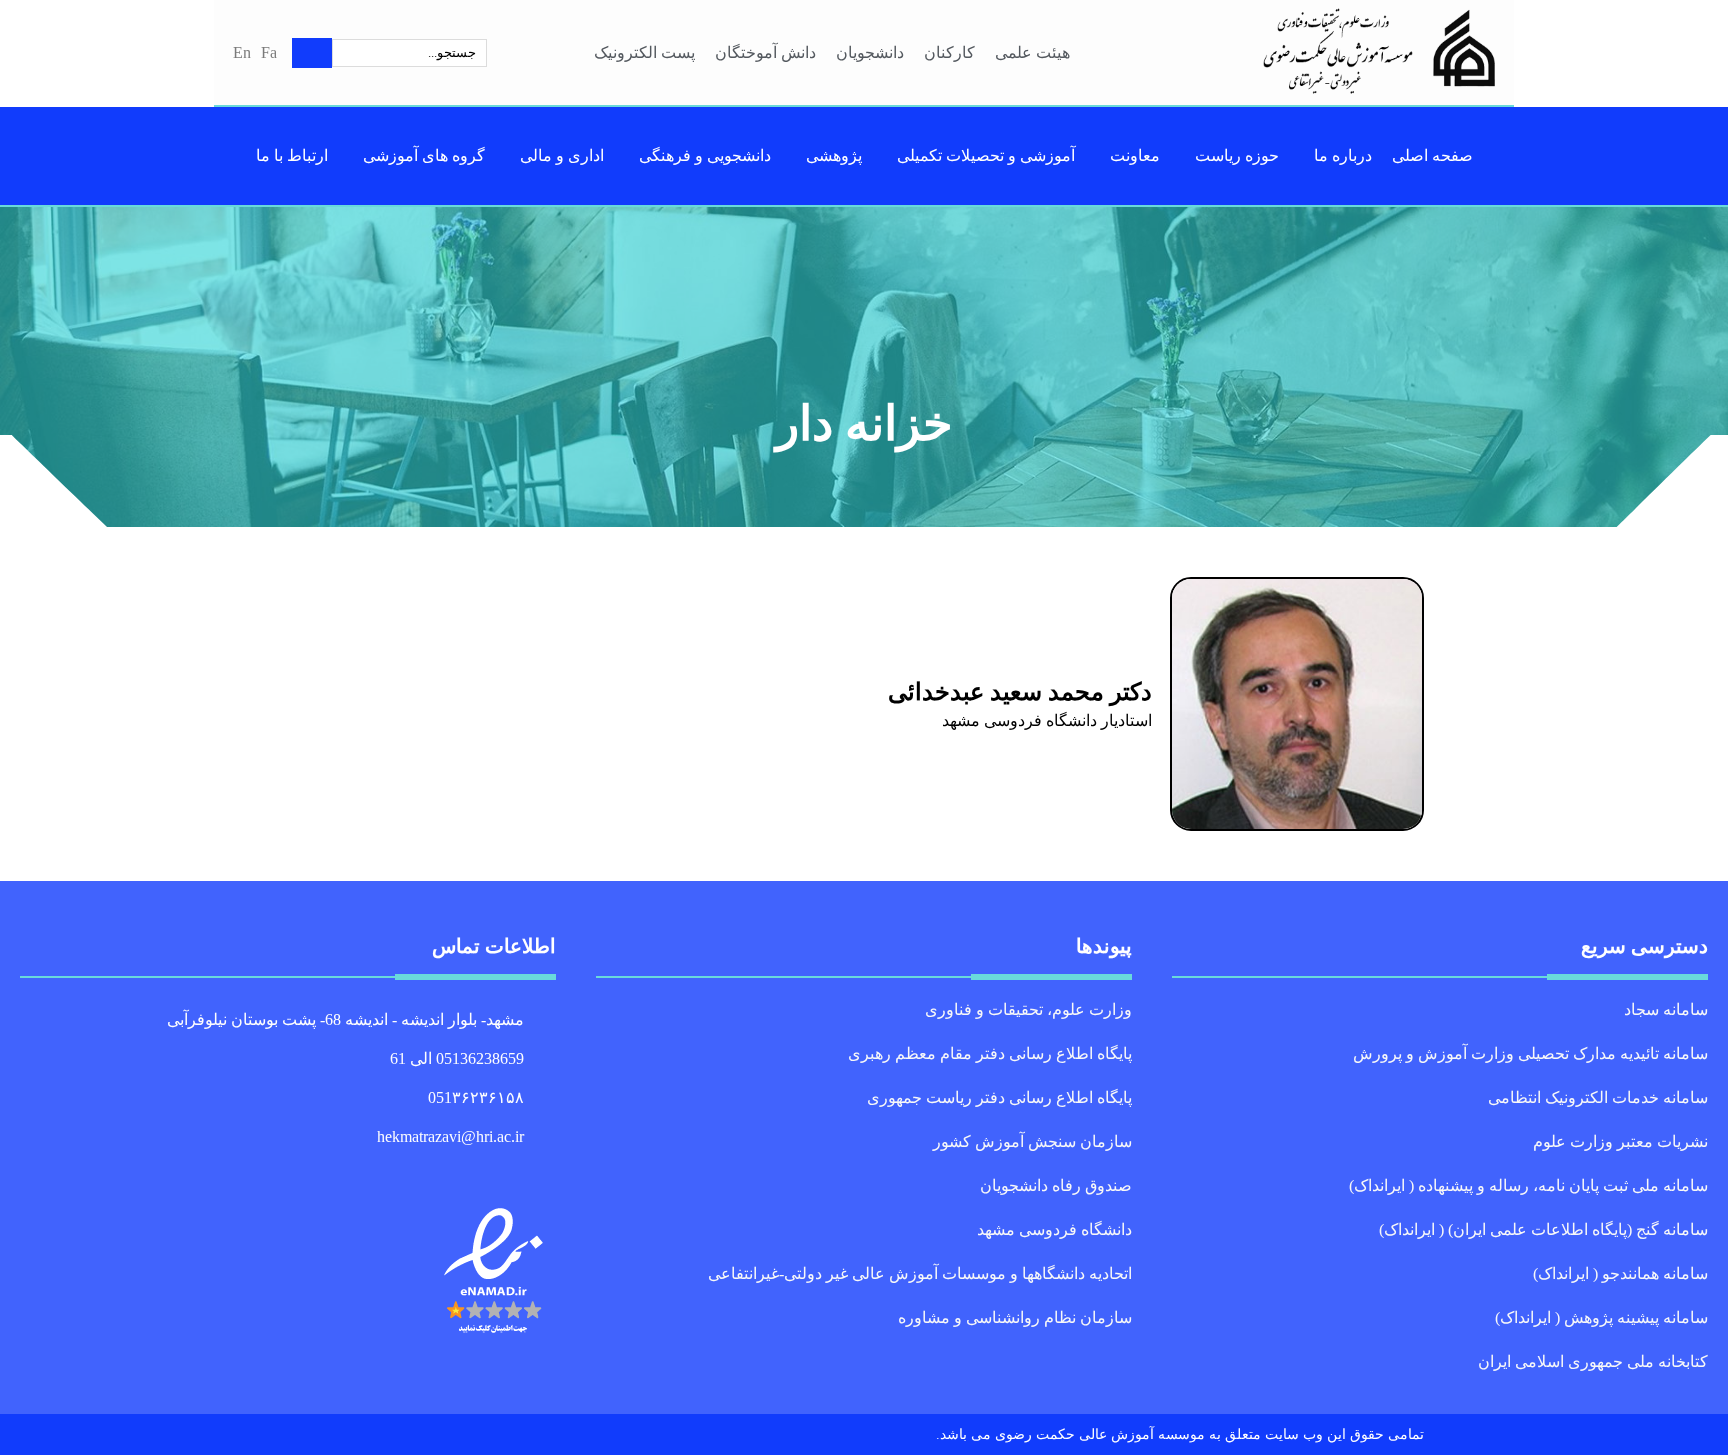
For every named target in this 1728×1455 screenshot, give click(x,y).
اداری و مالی (562, 155)
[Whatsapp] (525, 1168)
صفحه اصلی (1432, 155)
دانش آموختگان (765, 52)
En (242, 52)
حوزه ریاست (1237, 155)
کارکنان (949, 52)
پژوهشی (834, 155)
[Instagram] (503, 1168)
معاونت (1135, 155)
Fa (269, 52)
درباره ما (1343, 155)
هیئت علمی (1032, 52)
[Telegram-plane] (547, 1168)
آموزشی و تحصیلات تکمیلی (986, 155)
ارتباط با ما (292, 155)
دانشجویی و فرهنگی (705, 155)
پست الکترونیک (644, 52)
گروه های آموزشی (424, 155)
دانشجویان (870, 52)
